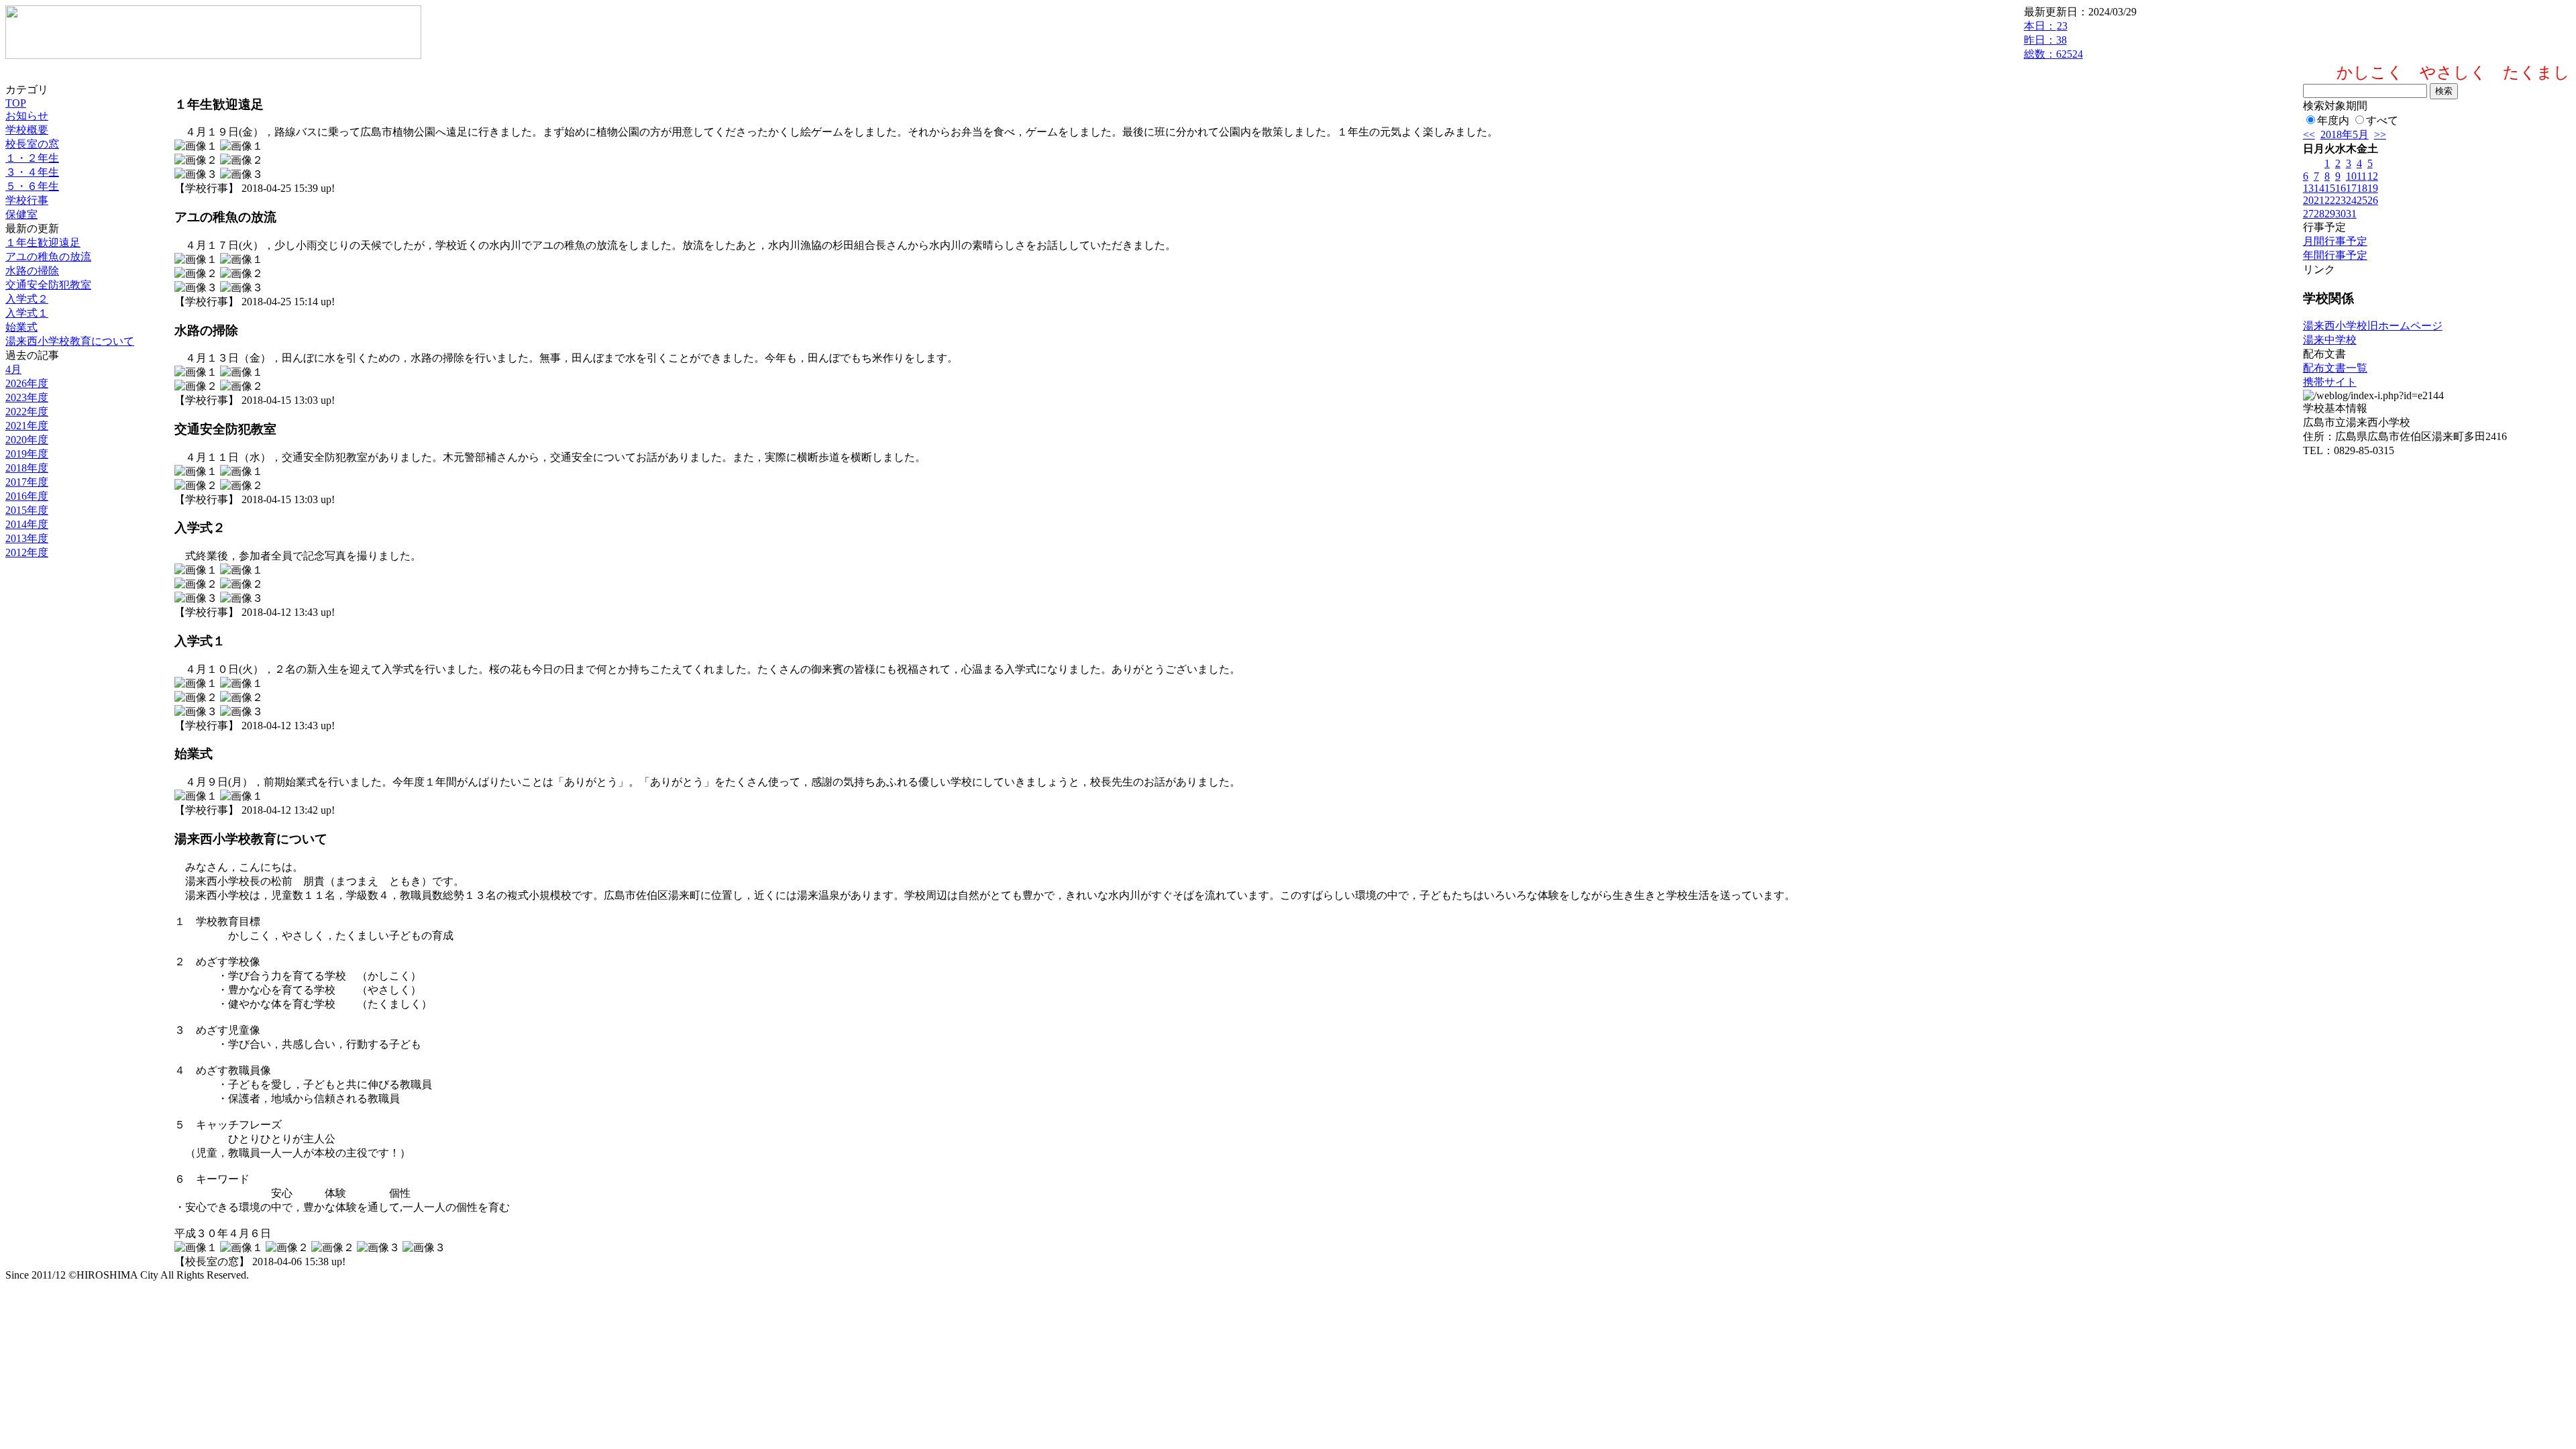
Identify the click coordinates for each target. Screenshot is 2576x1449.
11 (2362, 176)
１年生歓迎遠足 (43, 243)
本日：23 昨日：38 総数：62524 (2053, 40)
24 (2351, 200)
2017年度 (27, 482)
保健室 (21, 214)
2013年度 (27, 538)
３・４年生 (32, 172)
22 (2330, 200)
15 (2330, 188)
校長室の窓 (32, 144)
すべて (2382, 120)
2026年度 (27, 383)
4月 (13, 369)
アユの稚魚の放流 (48, 257)
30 (2341, 214)
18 (2362, 188)
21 (2319, 200)
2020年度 (27, 440)
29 (2330, 214)
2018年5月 (2345, 135)
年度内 (2333, 120)
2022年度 (27, 412)
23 (2341, 200)
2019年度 (27, 454)
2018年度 (27, 468)
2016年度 (27, 496)
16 (2341, 188)
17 (2351, 188)
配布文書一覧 (2335, 368)
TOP (16, 103)
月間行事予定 (2335, 241)
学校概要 (27, 130)
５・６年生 (32, 186)
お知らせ (27, 116)
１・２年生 (32, 158)
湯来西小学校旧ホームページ (2373, 326)
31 (2351, 214)
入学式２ (27, 299)
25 (2362, 200)
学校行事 (27, 200)
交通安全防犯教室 (48, 285)
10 (2351, 176)
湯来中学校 (2330, 340)
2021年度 (27, 426)
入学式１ (27, 313)
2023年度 (27, 397)
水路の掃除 (32, 271)
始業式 (21, 327)
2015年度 (27, 510)
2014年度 (27, 524)
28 (2319, 214)
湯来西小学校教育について (70, 341)
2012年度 (27, 552)
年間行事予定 (2335, 255)
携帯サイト (2330, 382)
